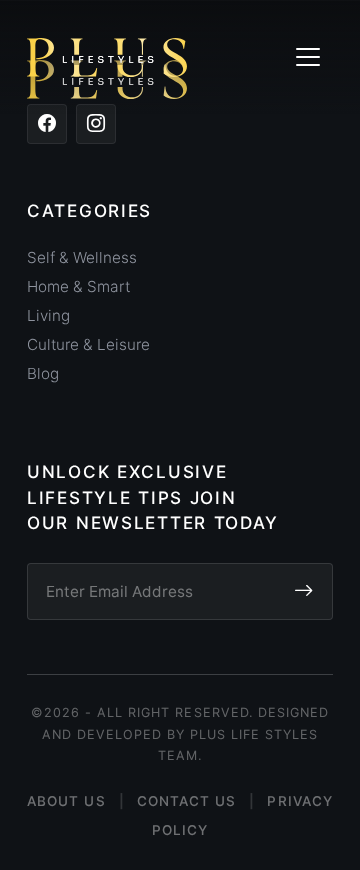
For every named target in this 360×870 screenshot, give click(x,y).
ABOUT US (66, 801)
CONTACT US (187, 801)
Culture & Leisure (88, 344)
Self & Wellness (82, 257)
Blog (43, 373)
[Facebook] (47, 124)
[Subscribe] (303, 592)
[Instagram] (96, 124)
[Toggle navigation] (307, 57)
